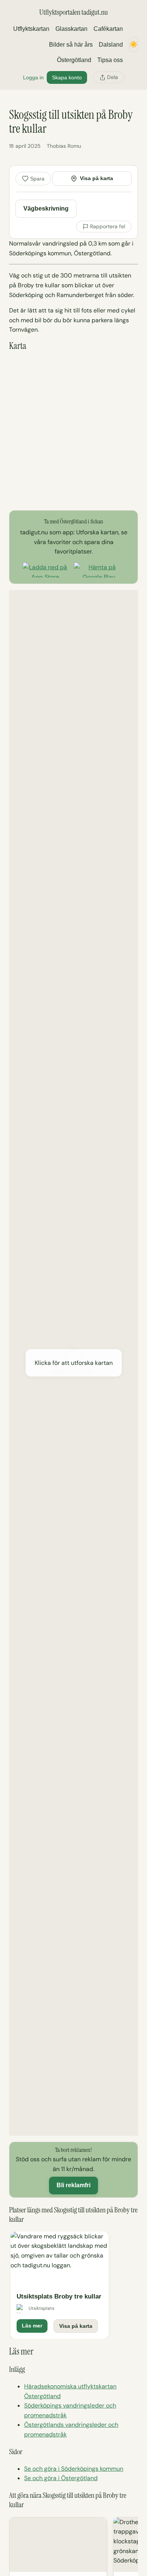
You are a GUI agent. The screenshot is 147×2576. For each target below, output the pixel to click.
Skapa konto (67, 77)
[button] (73, 1363)
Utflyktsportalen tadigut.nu (73, 12)
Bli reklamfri (73, 2185)
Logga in (33, 77)
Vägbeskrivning (46, 208)
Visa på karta (96, 178)
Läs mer (32, 2326)
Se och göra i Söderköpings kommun (74, 2469)
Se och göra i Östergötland (61, 2478)
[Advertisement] (73, 431)
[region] (73, 2285)
